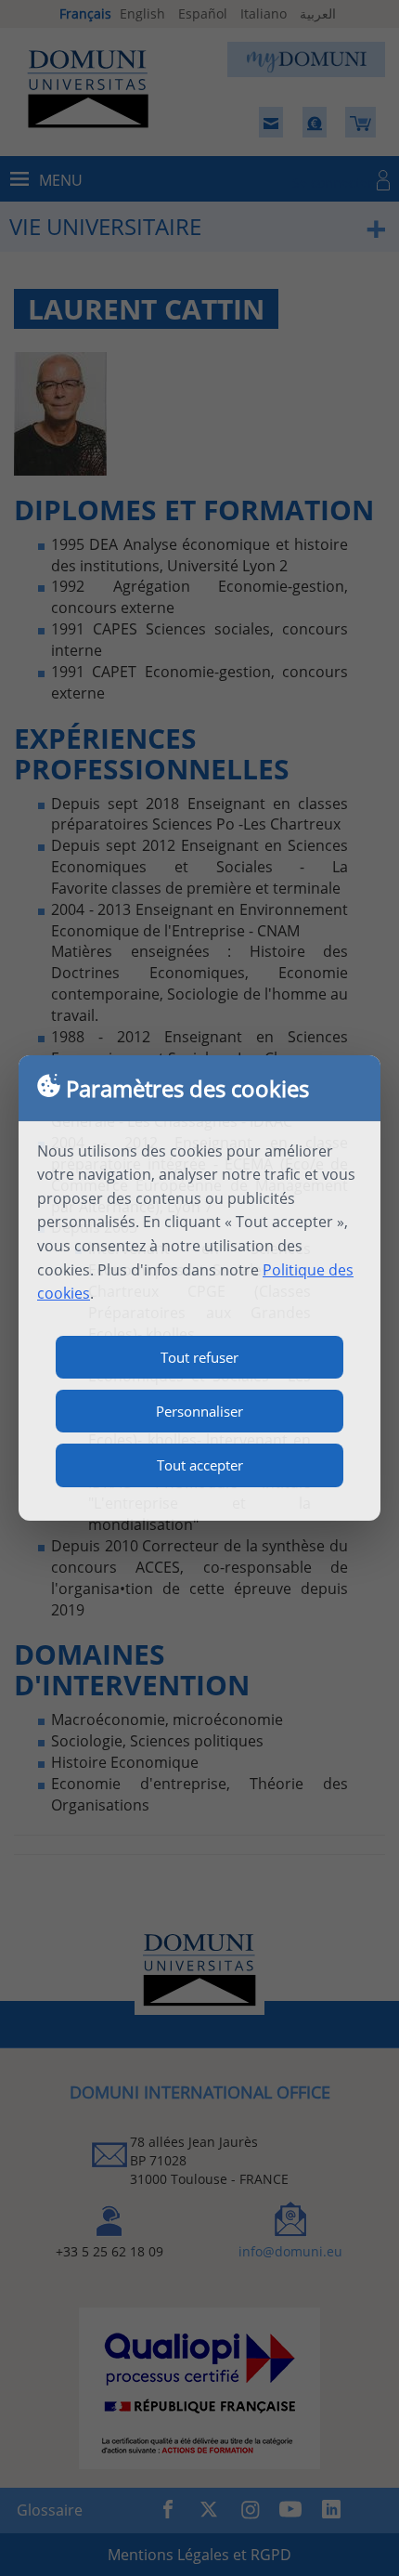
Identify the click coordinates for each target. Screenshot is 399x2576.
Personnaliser (199, 1411)
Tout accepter (200, 1465)
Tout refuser (199, 1357)
